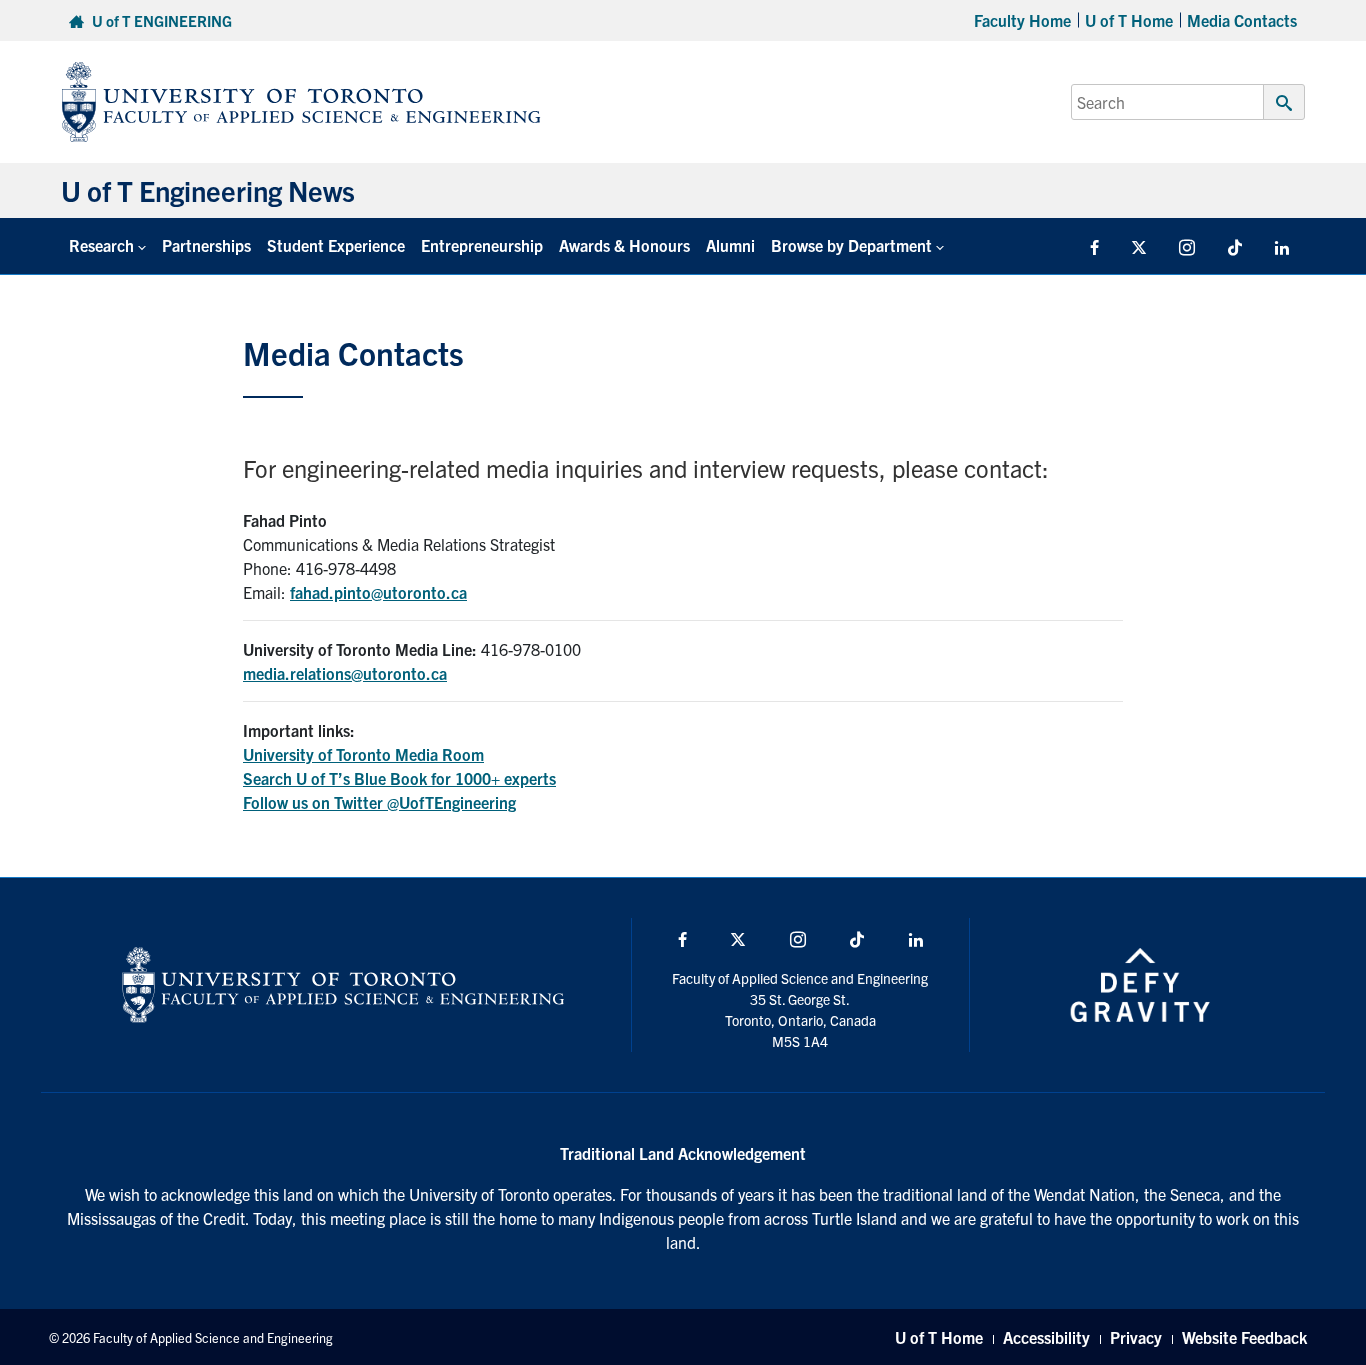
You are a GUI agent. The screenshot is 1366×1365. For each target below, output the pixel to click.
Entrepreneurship (482, 245)
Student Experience (336, 245)
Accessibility (1046, 1337)
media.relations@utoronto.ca (345, 673)
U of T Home (1129, 20)
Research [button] (101, 245)
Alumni (730, 245)
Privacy (1136, 1337)
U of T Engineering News (208, 190)
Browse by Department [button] (851, 245)
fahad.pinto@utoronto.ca (378, 592)
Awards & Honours (624, 245)
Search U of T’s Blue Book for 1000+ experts (399, 778)
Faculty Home (1022, 20)
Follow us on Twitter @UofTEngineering (379, 802)
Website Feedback (1244, 1337)
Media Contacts (1242, 20)
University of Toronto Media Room (363, 754)
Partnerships (206, 245)
